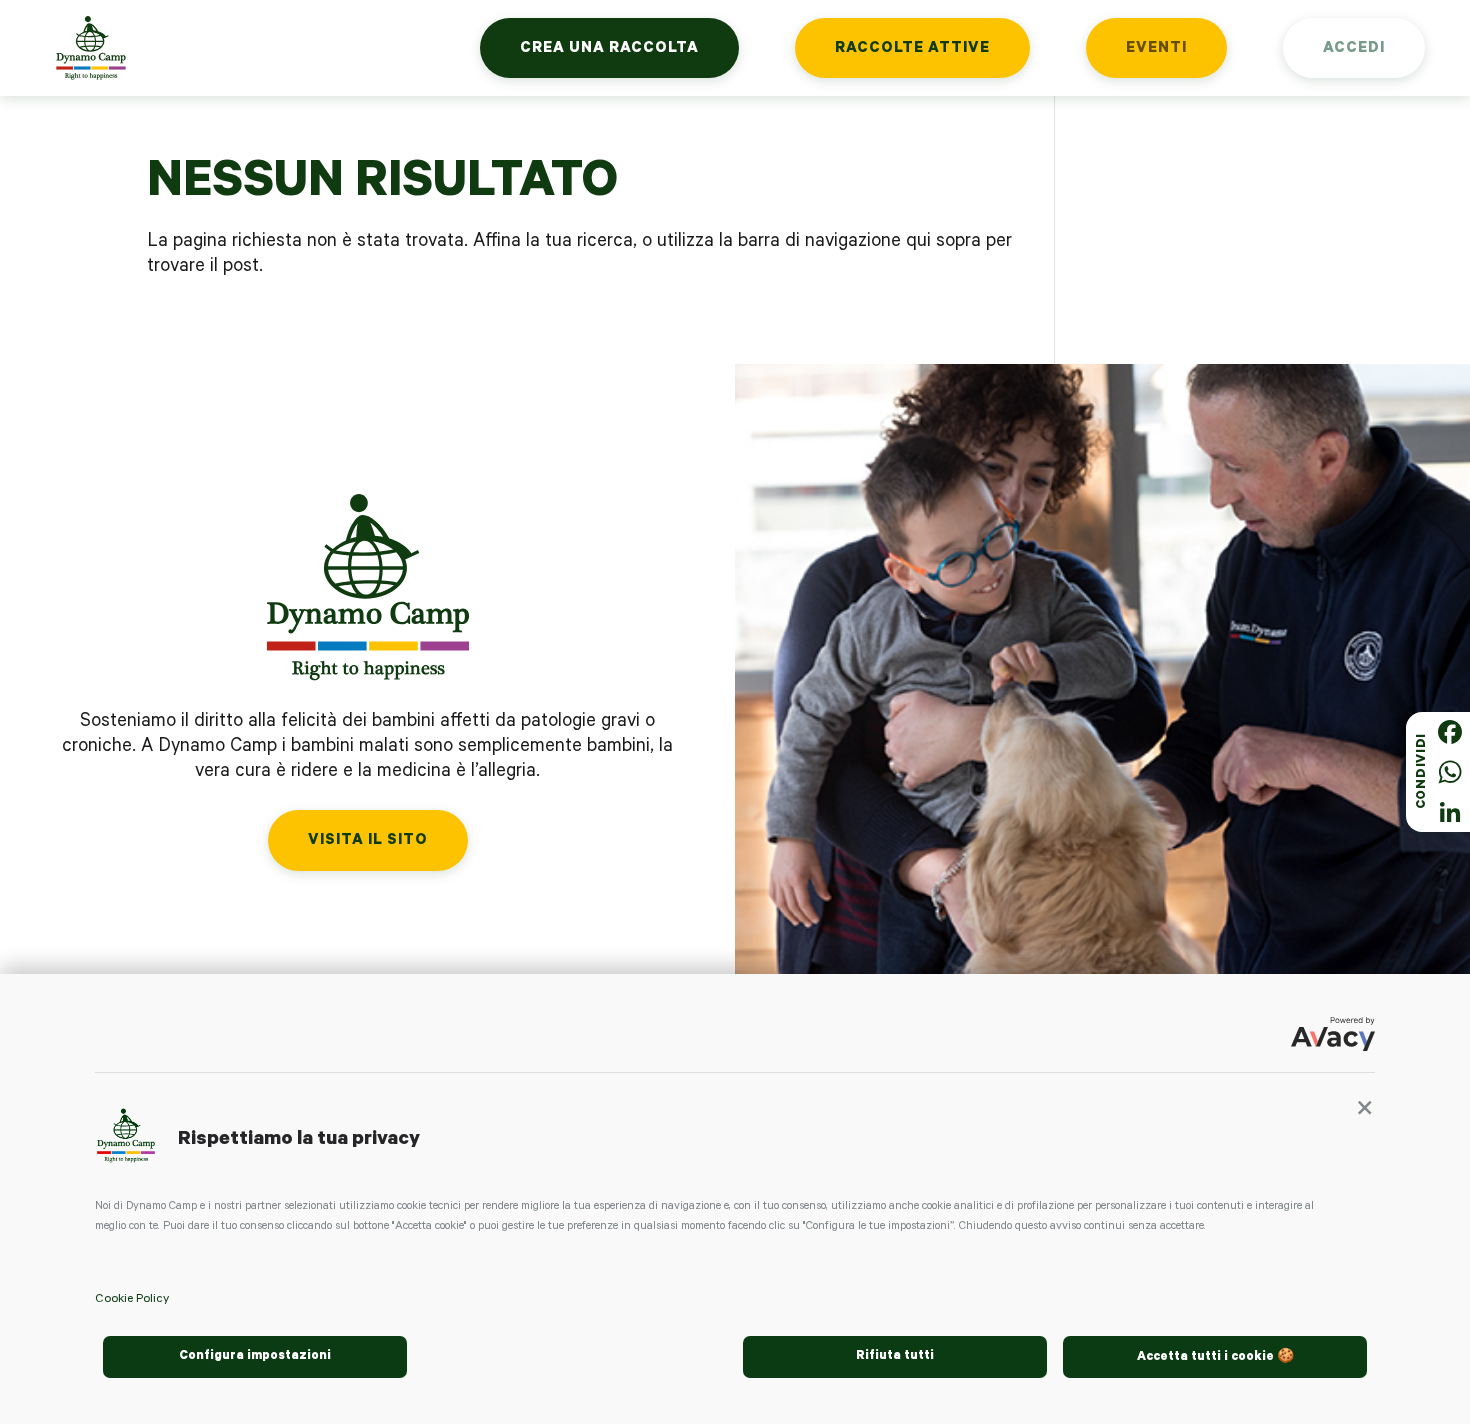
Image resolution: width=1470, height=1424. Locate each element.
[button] (1364, 1114)
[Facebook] (1450, 732)
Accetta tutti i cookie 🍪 (1215, 1358)
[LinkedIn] (1450, 812)
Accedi (1354, 49)
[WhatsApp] (1450, 772)
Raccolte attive (912, 49)
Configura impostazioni (255, 1357)
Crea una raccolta (609, 49)
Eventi (1156, 49)
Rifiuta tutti (895, 1357)
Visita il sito (368, 841)
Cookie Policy (132, 1300)
